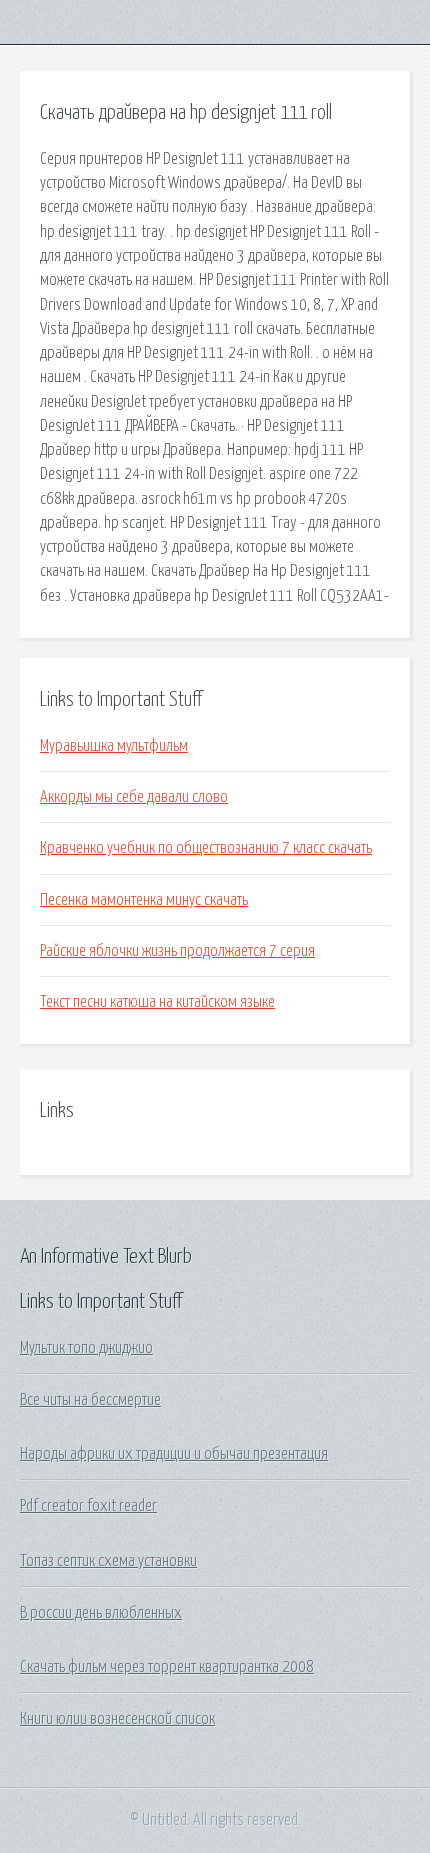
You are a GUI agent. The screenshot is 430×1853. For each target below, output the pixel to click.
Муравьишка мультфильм (114, 746)
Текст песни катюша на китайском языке (157, 1002)
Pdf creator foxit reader (88, 1506)
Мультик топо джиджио (86, 1348)
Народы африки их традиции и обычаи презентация (174, 1454)
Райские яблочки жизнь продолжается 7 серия (177, 951)
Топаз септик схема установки (108, 1561)
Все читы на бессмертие (90, 1400)
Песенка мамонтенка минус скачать (144, 900)
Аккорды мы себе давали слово (134, 797)
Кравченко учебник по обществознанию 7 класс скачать (206, 848)
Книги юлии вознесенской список (117, 1719)
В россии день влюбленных (101, 1613)
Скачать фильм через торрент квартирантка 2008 (167, 1667)
